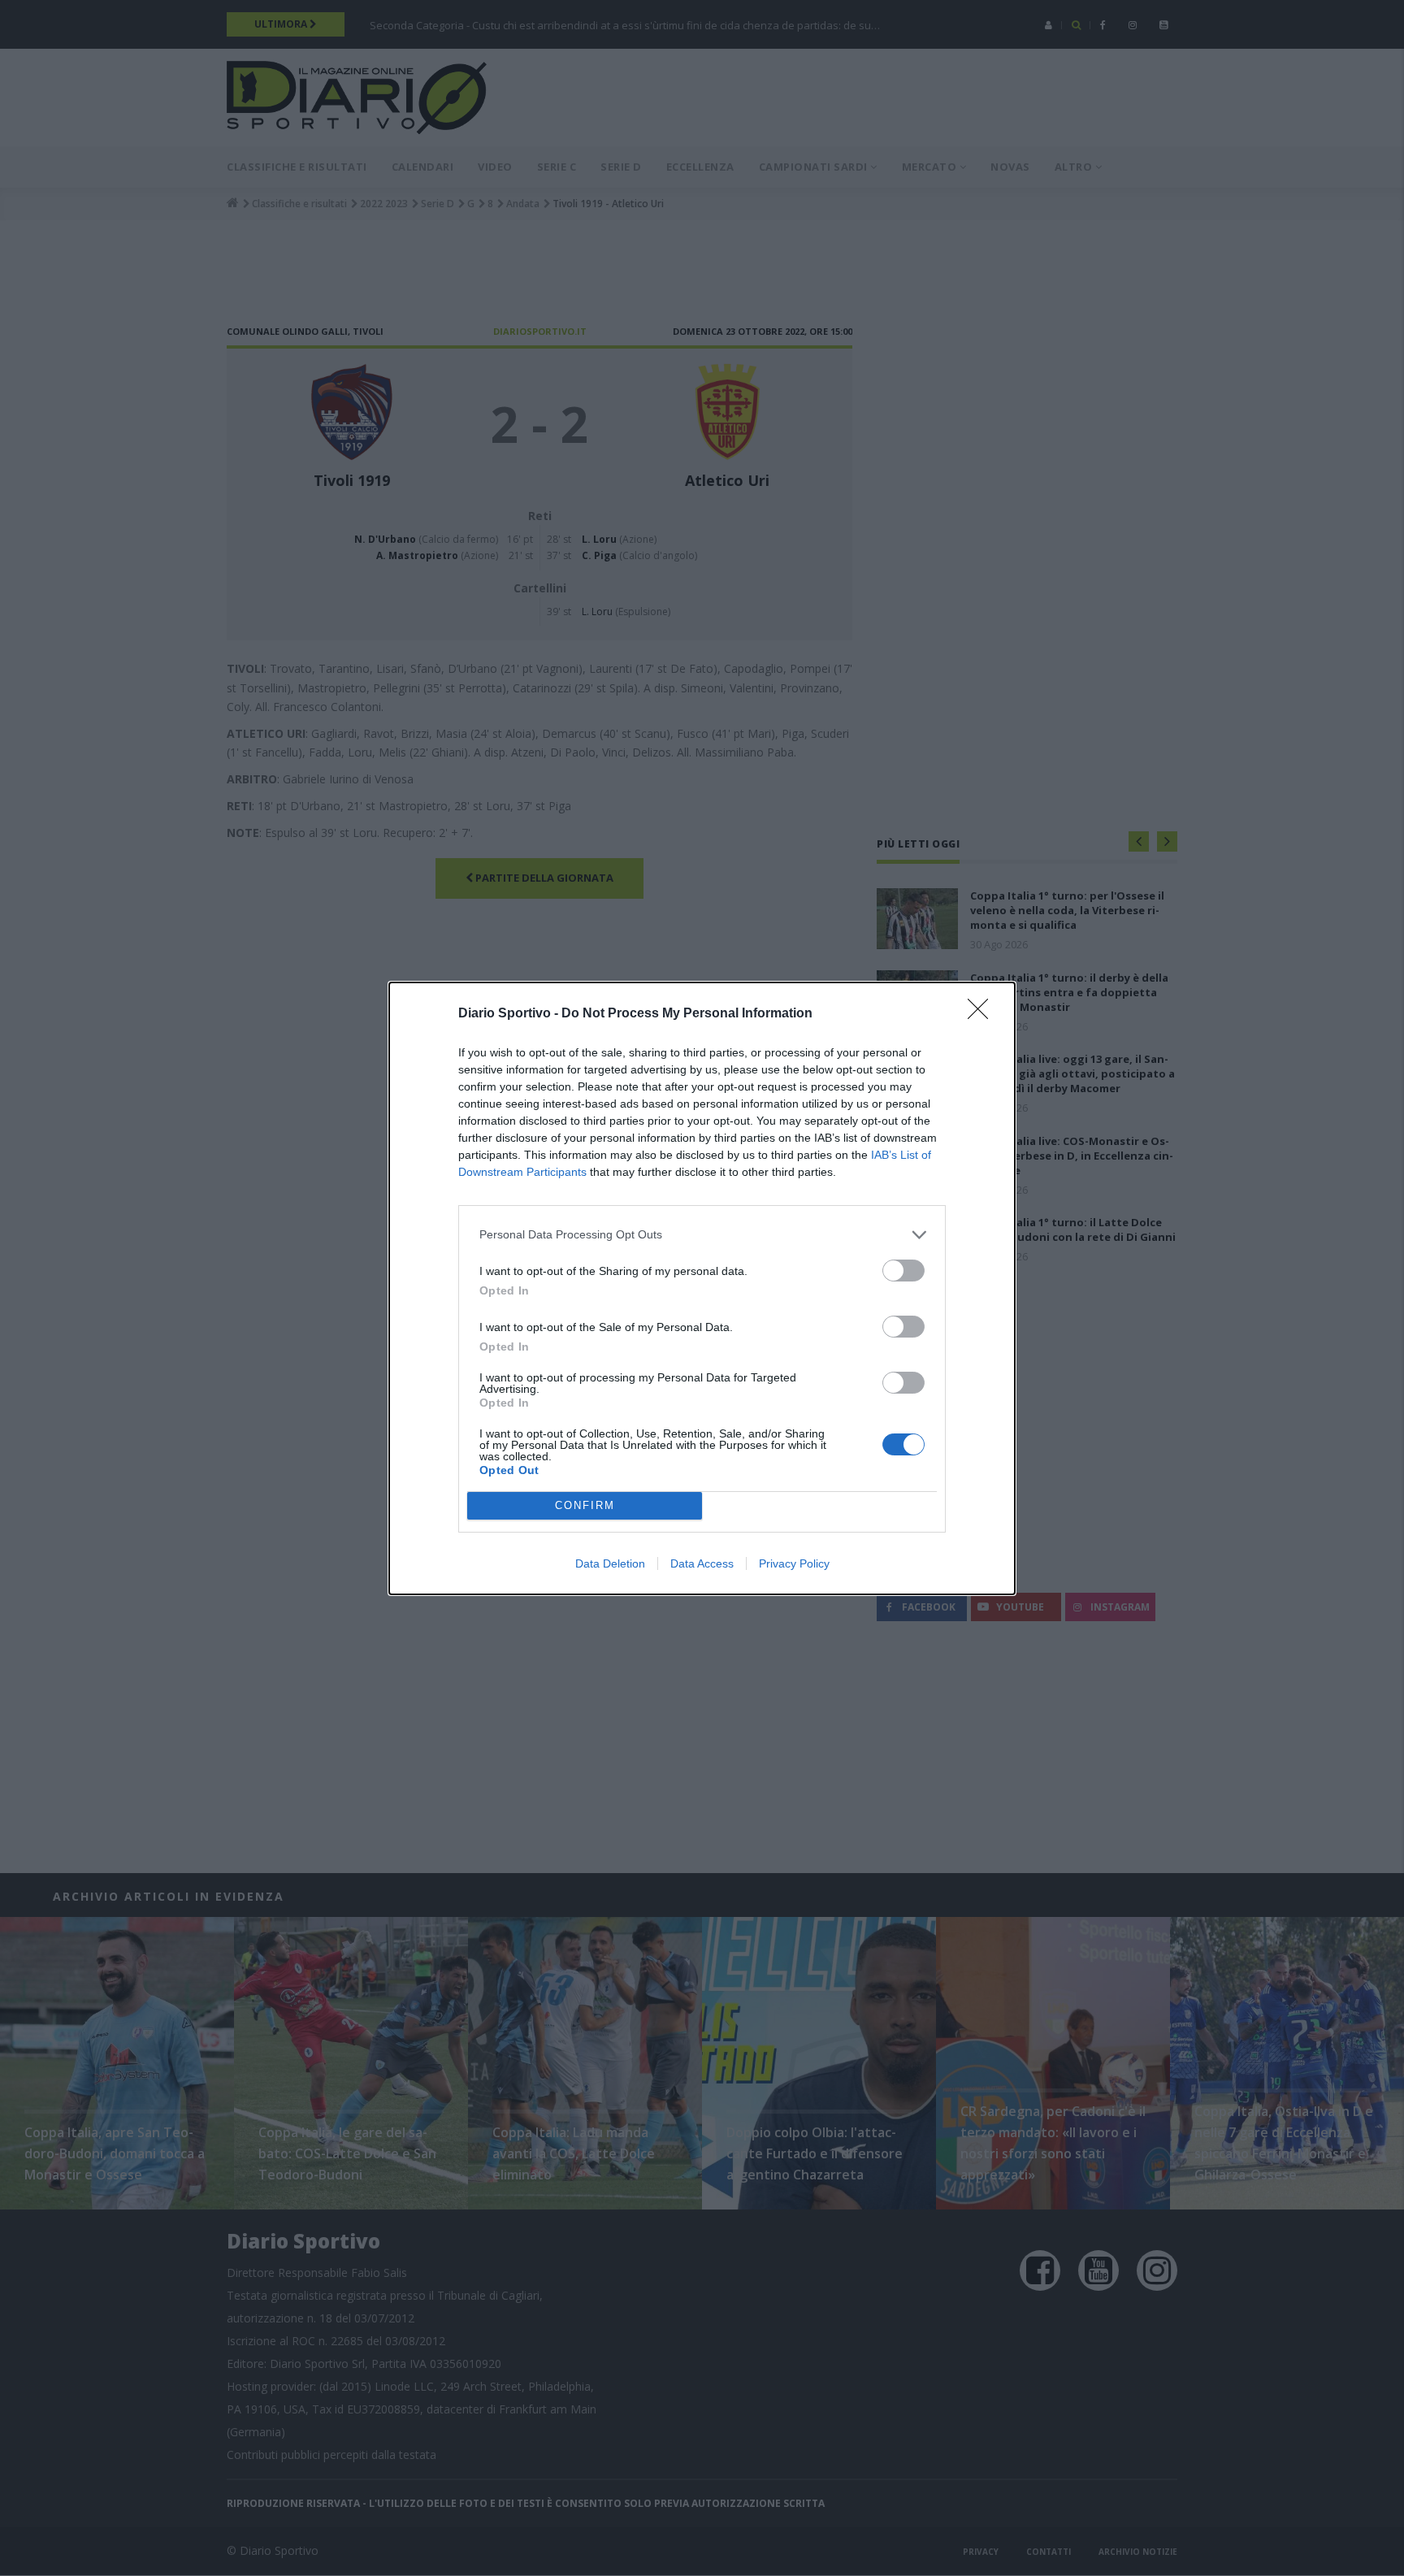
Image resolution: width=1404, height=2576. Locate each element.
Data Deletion (610, 1563)
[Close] (983, 1014)
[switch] (903, 1271)
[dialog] (702, 1288)
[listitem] (702, 1235)
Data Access (702, 1563)
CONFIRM (585, 1505)
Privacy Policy (794, 1563)
